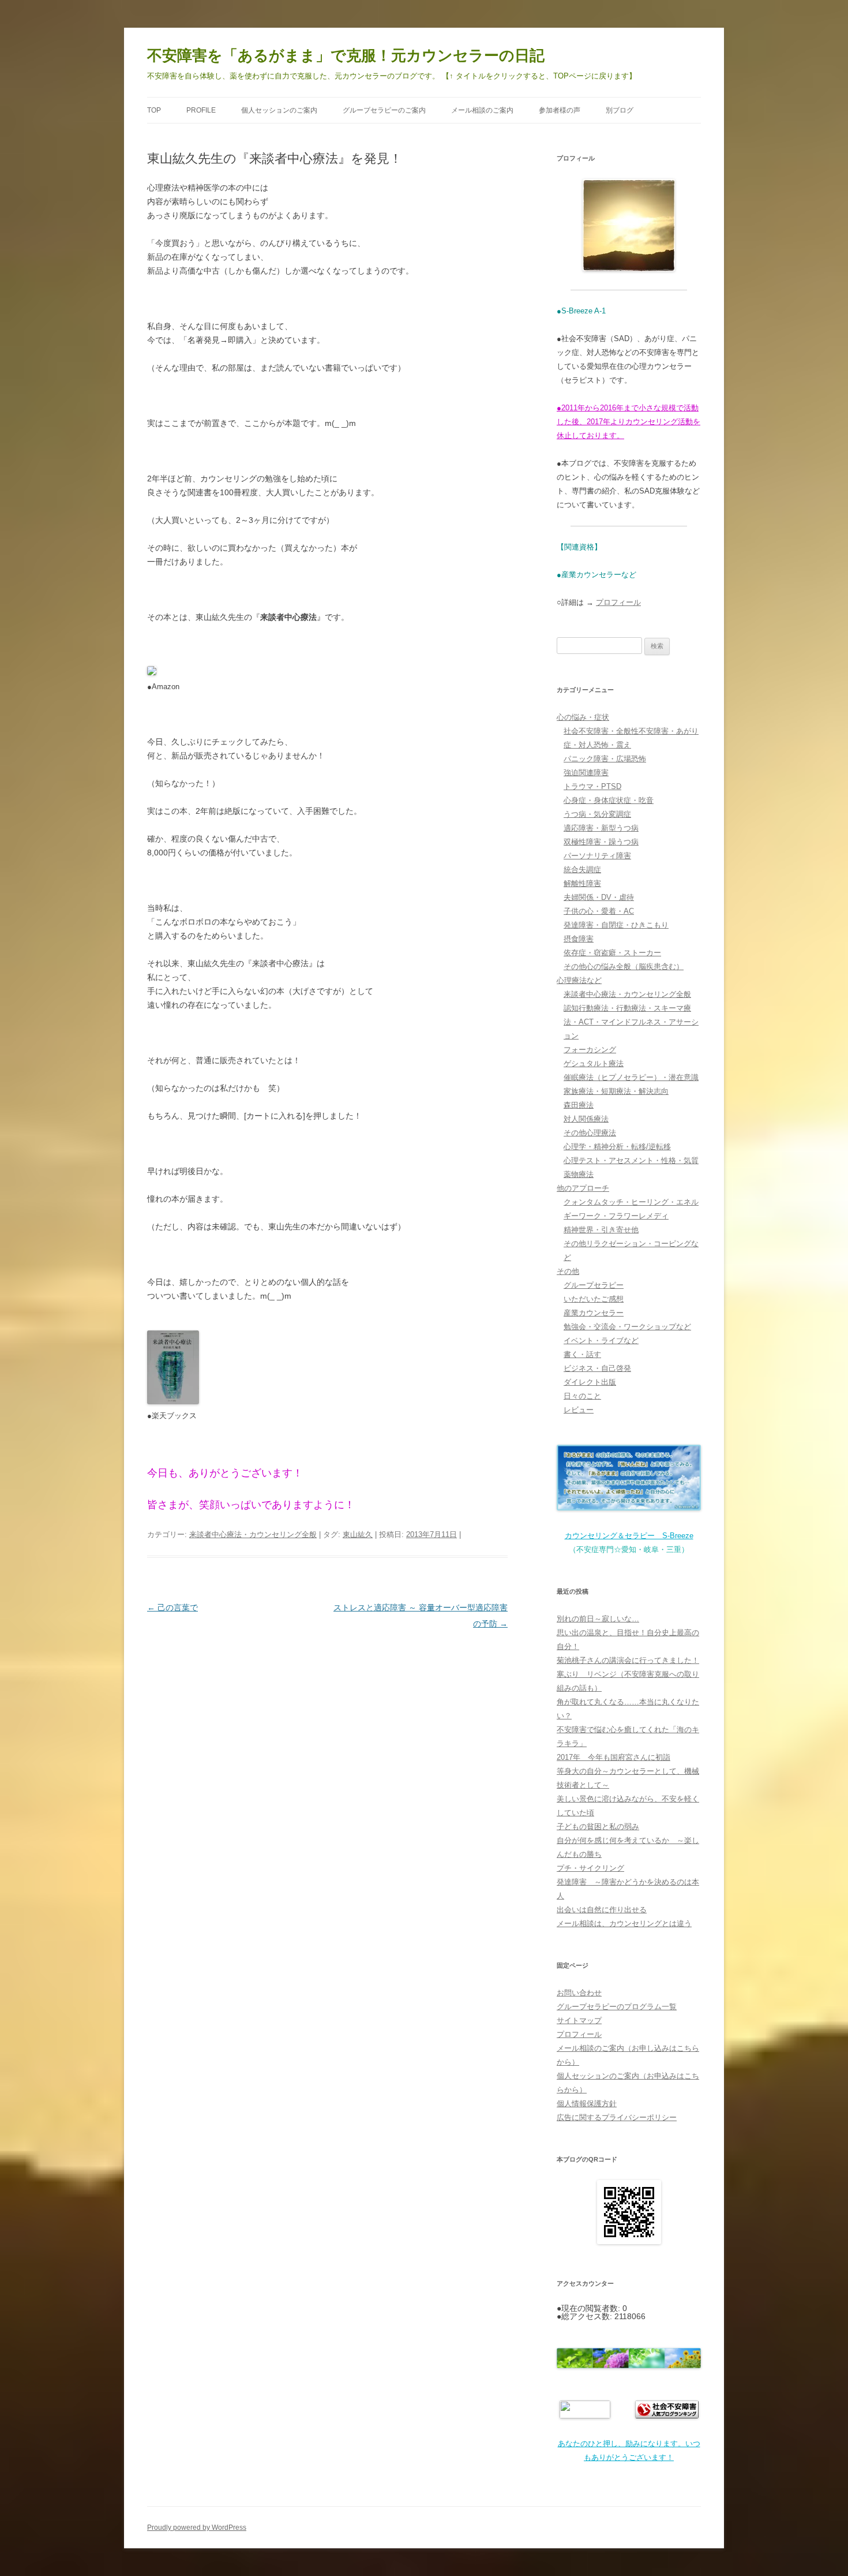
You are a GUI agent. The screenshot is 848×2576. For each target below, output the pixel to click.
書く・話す (582, 1354)
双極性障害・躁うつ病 (601, 842)
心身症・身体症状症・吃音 (609, 800)
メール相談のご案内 (482, 110)
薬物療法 (579, 1174)
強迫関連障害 (586, 773)
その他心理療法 (590, 1133)
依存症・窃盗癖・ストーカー (612, 953)
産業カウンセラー (594, 1313)
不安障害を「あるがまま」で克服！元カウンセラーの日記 (346, 55)
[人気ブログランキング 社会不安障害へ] (667, 2416)
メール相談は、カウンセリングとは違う (624, 1923)
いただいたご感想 (594, 1299)
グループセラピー (594, 1285)
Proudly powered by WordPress (197, 2528)
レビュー (579, 1410)
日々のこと (582, 1396)
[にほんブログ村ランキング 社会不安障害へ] (585, 2416)
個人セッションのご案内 (279, 110)
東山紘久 (358, 1534)
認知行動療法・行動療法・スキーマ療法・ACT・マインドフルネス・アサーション (631, 1022)
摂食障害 (579, 939)
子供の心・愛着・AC (599, 911)
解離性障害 (582, 883)
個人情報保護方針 (587, 2104)
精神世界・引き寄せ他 (601, 1230)
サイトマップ (579, 2020)
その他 (568, 1271)
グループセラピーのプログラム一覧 (617, 2007)
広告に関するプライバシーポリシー (617, 2117)
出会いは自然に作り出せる (602, 1910)
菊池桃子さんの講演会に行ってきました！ (628, 1660)
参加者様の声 (560, 110)
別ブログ (620, 110)
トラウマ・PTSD (592, 786)
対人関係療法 (586, 1119)
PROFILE (201, 110)
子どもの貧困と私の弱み (598, 1827)
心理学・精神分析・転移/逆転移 (617, 1147)
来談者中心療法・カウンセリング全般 (253, 1534)
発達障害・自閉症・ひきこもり (616, 925)
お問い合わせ (579, 1993)
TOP (154, 110)
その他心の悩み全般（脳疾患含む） (624, 967)
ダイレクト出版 (590, 1382)
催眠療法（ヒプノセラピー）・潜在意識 (631, 1077)
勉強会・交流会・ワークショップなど (627, 1327)
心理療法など (579, 980)
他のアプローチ (583, 1188)
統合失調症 (582, 870)
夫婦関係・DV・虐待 (599, 897)
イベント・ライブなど (601, 1341)
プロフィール (618, 602)
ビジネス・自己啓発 (597, 1368)
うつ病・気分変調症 (597, 814)
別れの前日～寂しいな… (598, 1619)
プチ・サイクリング (590, 1868)
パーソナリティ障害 (597, 856)
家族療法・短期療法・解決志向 (616, 1091)
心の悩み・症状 (583, 717)
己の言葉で (172, 1607)
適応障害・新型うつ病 (601, 828)
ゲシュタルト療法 (594, 1063)
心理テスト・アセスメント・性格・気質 (631, 1160)
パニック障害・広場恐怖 (605, 759)
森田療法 (579, 1105)
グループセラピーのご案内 (384, 110)
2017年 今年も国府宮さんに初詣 (614, 1757)
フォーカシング (590, 1050)
